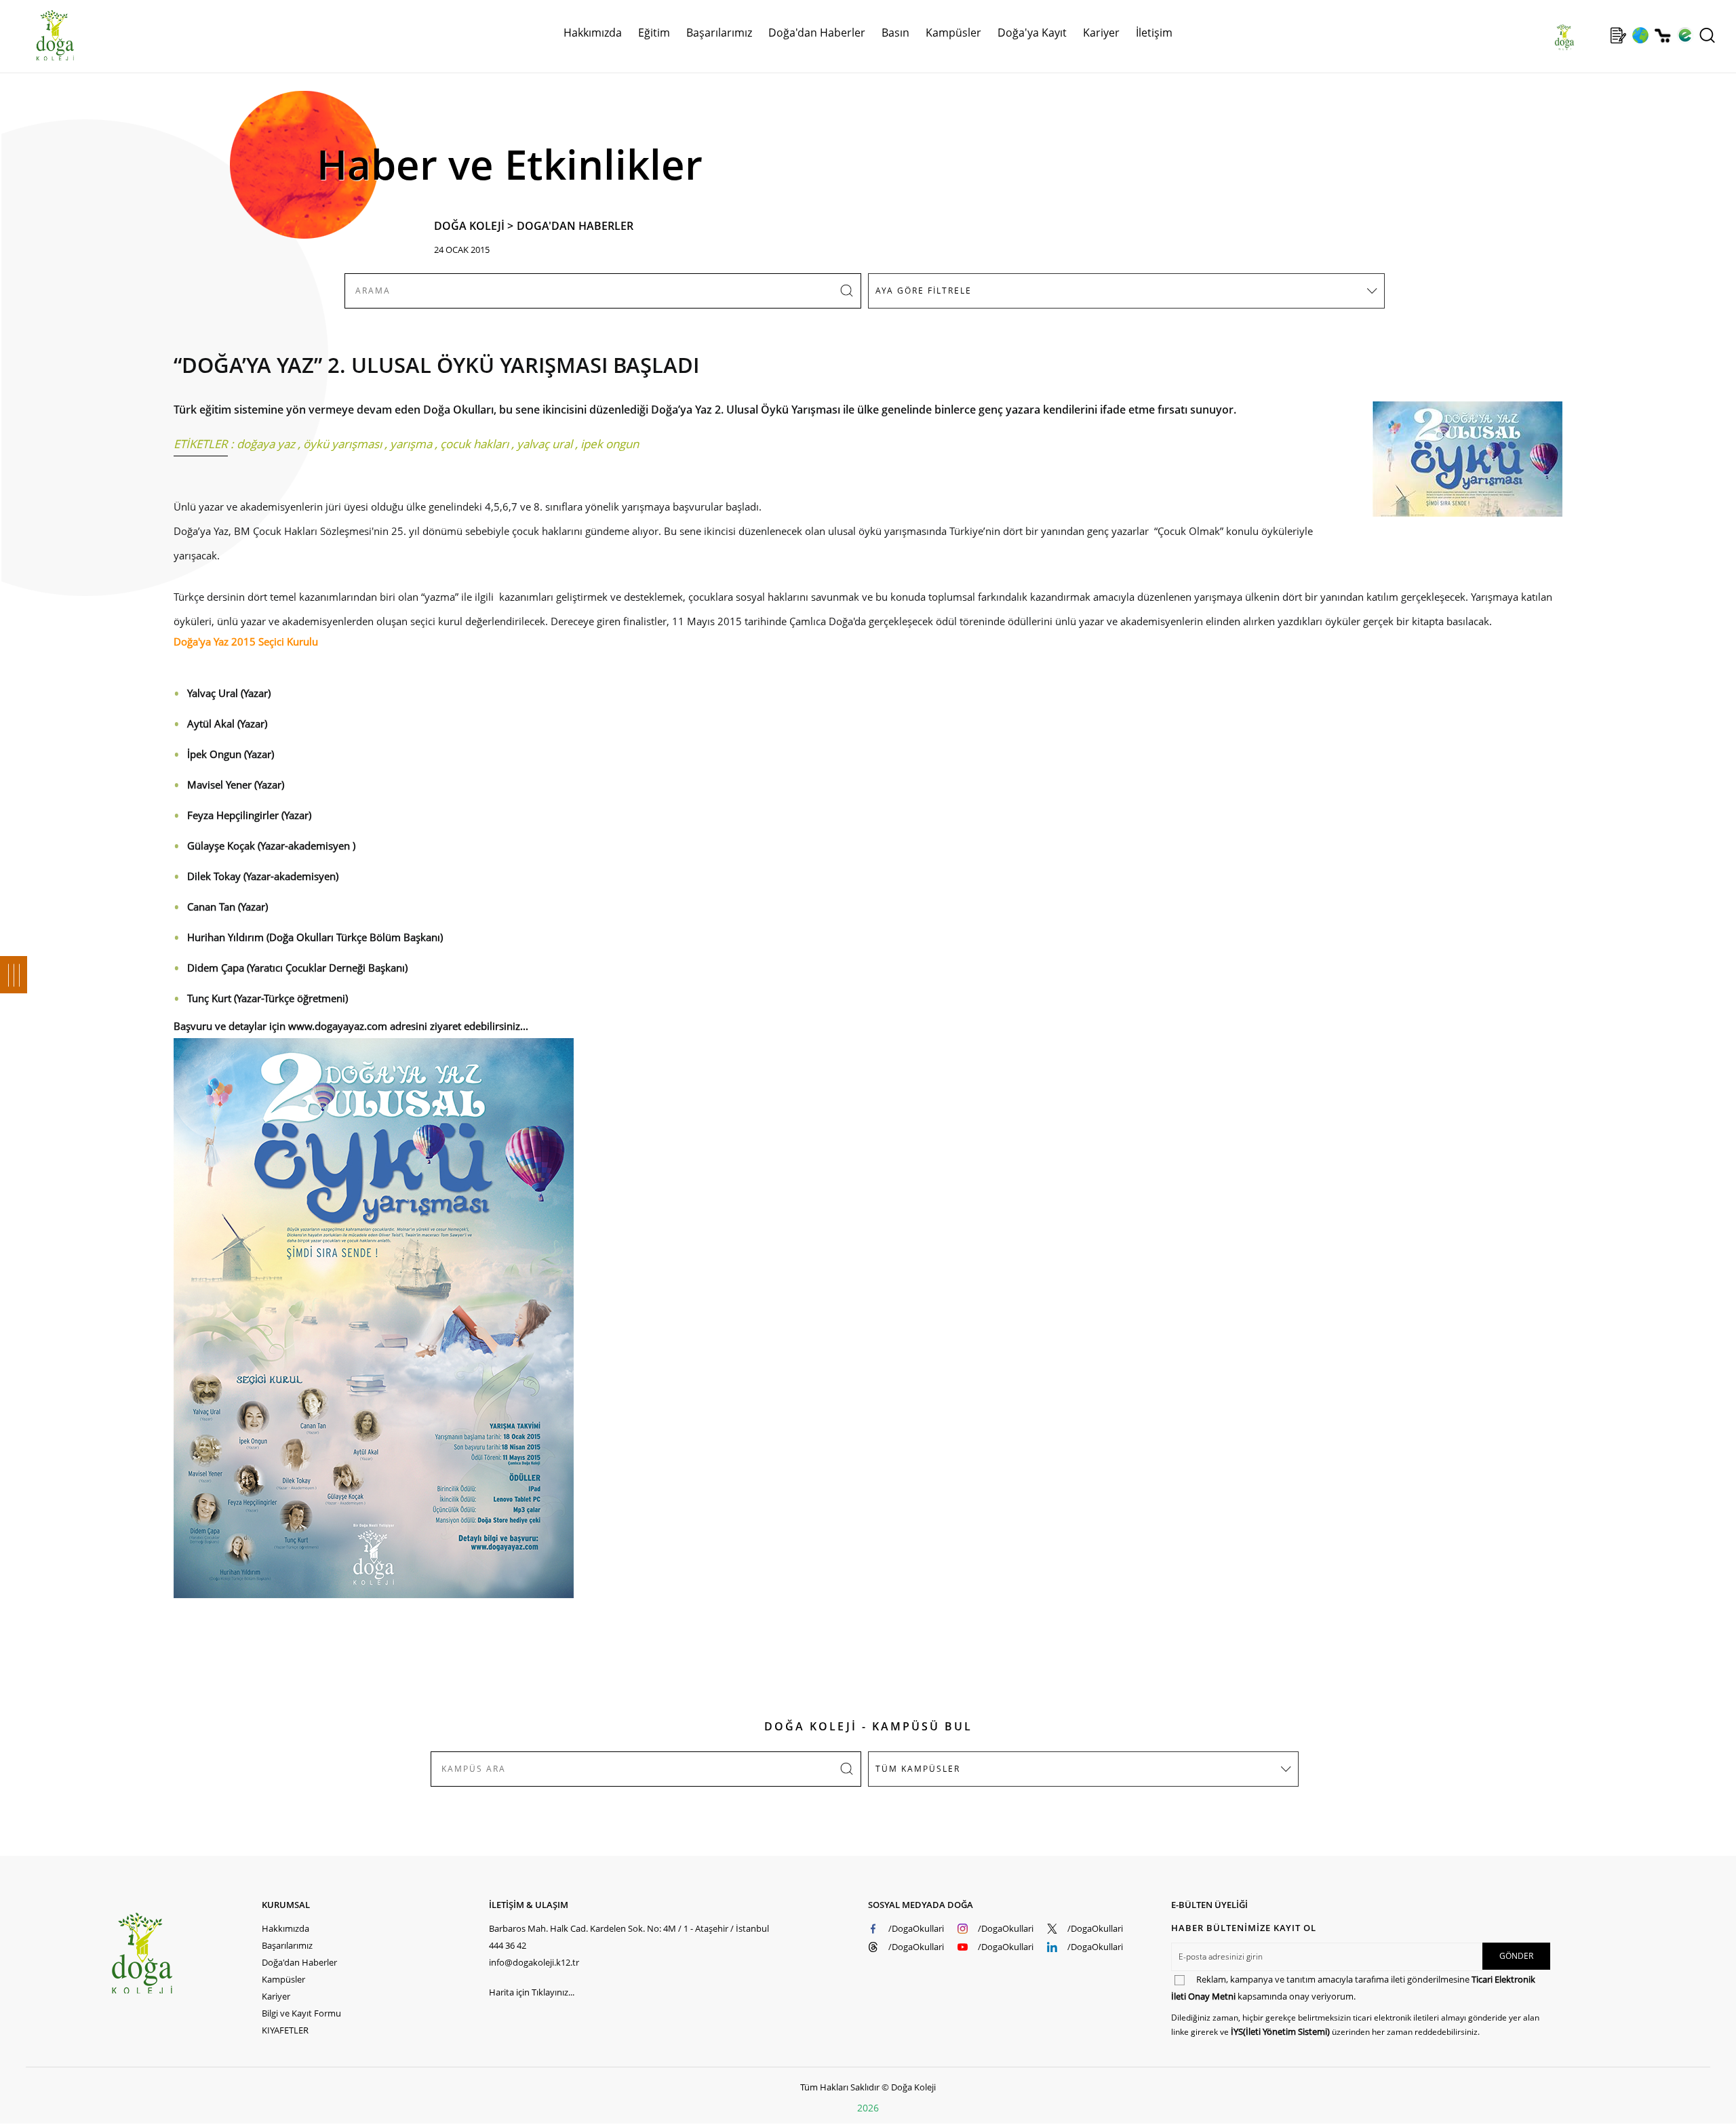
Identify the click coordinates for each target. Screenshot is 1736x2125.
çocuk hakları (474, 444)
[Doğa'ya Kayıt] (1618, 35)
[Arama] (1707, 35)
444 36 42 (508, 1945)
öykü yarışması (342, 444)
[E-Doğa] (1685, 35)
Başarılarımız (287, 1945)
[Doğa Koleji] (186, 1953)
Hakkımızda (285, 1928)
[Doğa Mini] (1596, 35)
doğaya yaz (266, 444)
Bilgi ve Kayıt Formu (301, 2013)
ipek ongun (610, 444)
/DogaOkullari (916, 1928)
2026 (868, 2108)
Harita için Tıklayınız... (532, 1992)
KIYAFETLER (285, 2030)
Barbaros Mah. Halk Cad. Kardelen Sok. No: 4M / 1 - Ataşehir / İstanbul (629, 1928)
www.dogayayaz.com (338, 1026)
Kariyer (1101, 33)
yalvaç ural (545, 444)
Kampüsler (953, 33)
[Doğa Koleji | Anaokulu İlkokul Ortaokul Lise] (41, 36)
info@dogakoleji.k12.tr (534, 1962)
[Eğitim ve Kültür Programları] (1640, 35)
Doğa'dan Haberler (817, 33)
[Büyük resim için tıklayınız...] (1461, 466)
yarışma (411, 444)
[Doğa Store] (1662, 36)
